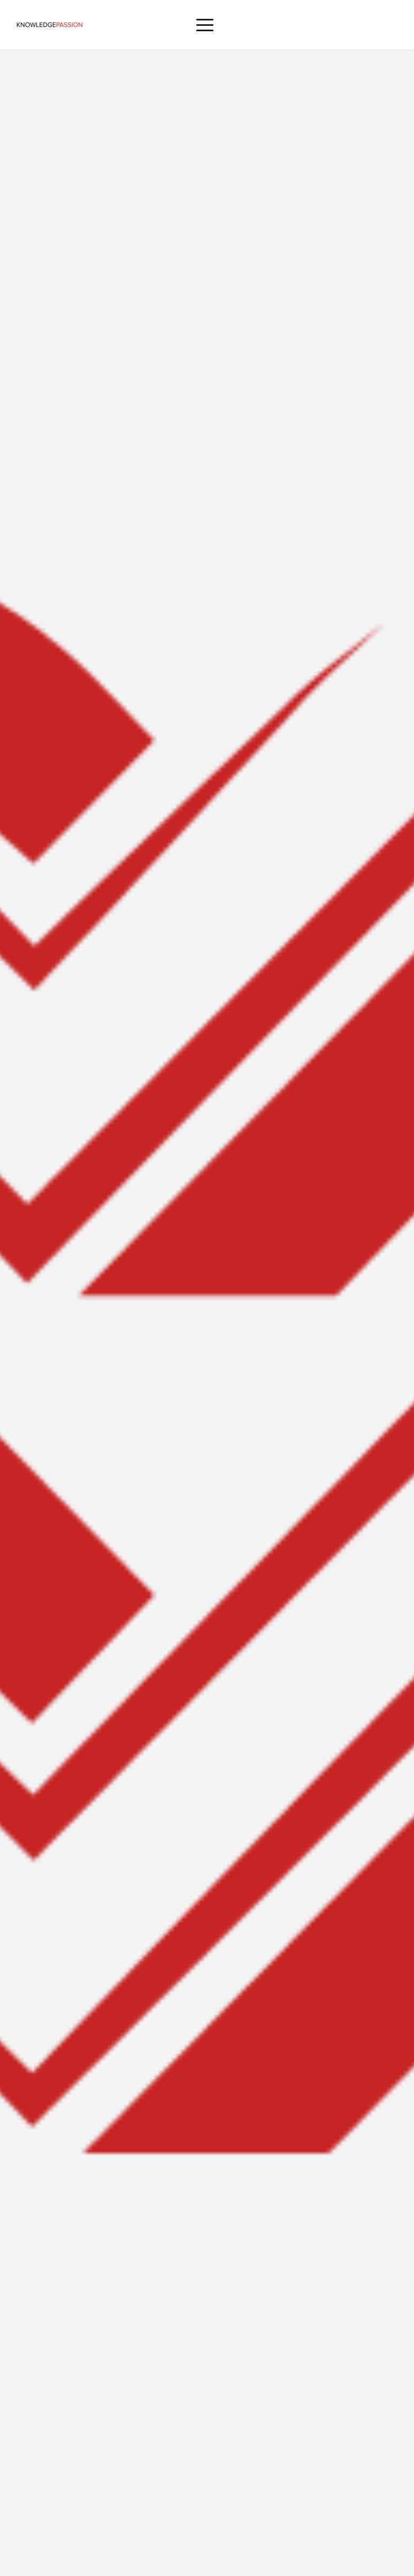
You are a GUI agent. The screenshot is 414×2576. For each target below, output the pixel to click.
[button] (205, 25)
